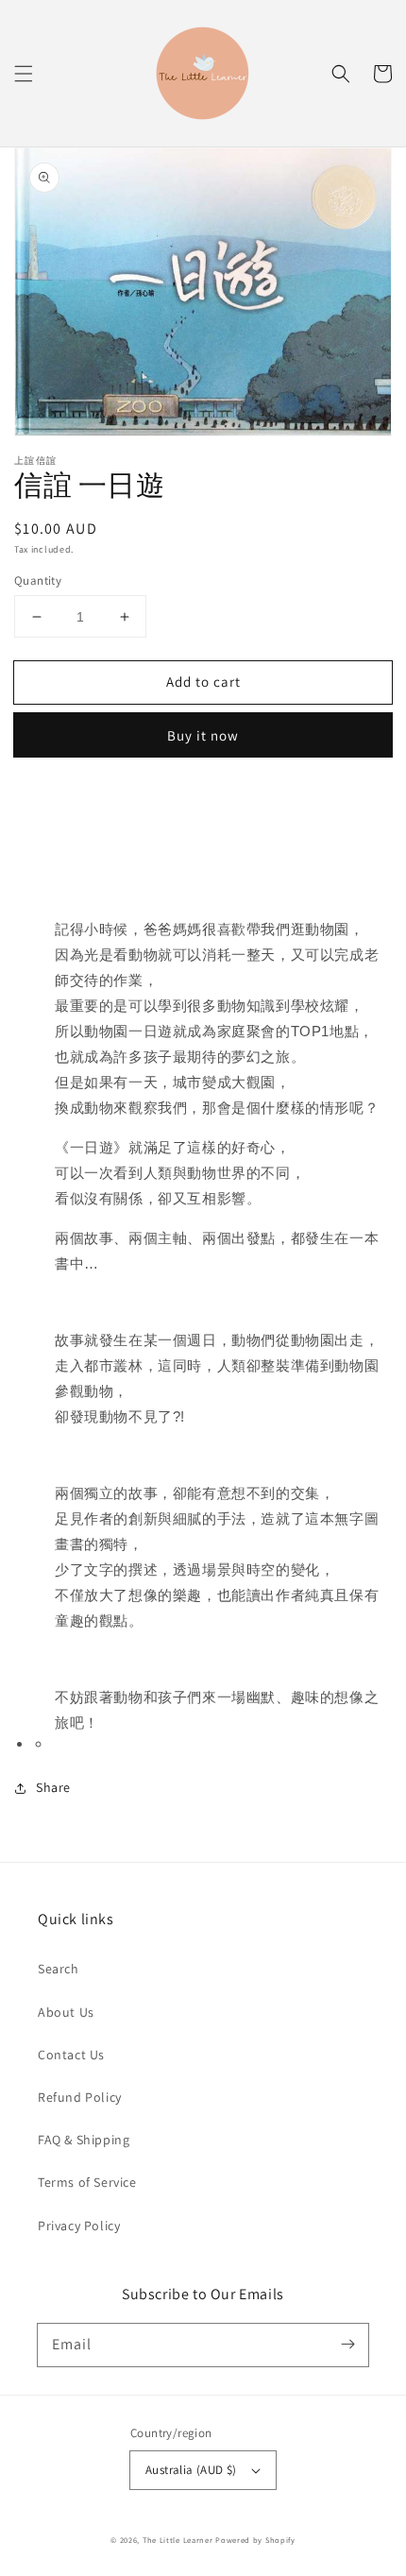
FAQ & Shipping (84, 2140)
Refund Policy (80, 2097)
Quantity (38, 580)
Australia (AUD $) (191, 2470)
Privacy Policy (79, 2226)
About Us (66, 2012)
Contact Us (71, 2055)
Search (59, 1969)
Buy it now (203, 735)
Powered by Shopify (255, 2540)
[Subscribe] (347, 2345)
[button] (24, 74)
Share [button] (53, 1787)
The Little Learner (178, 2540)
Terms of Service (87, 2182)
